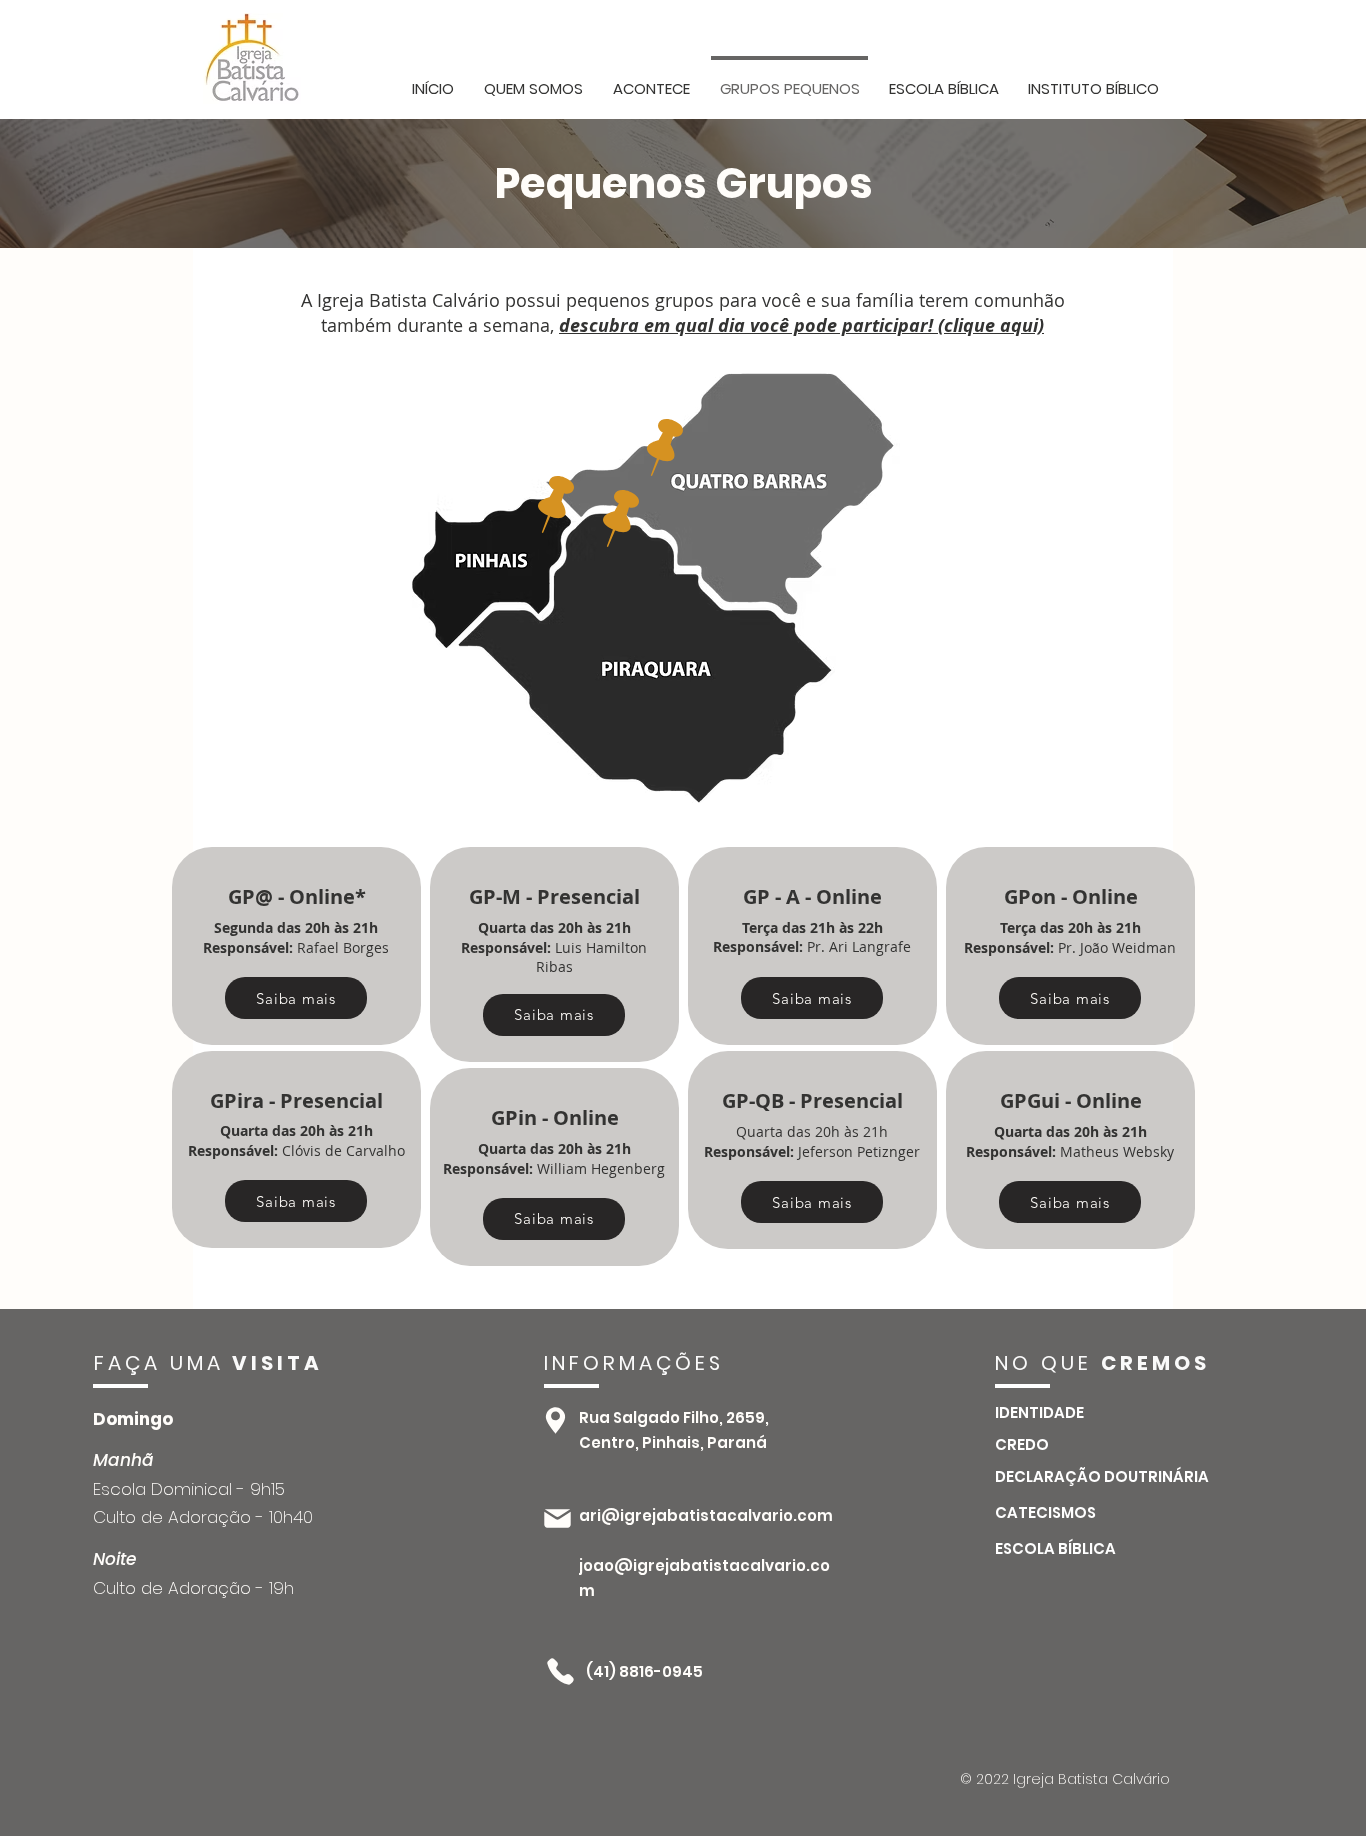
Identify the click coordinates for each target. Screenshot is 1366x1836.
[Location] (555, 1420)
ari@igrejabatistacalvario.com (706, 1515)
